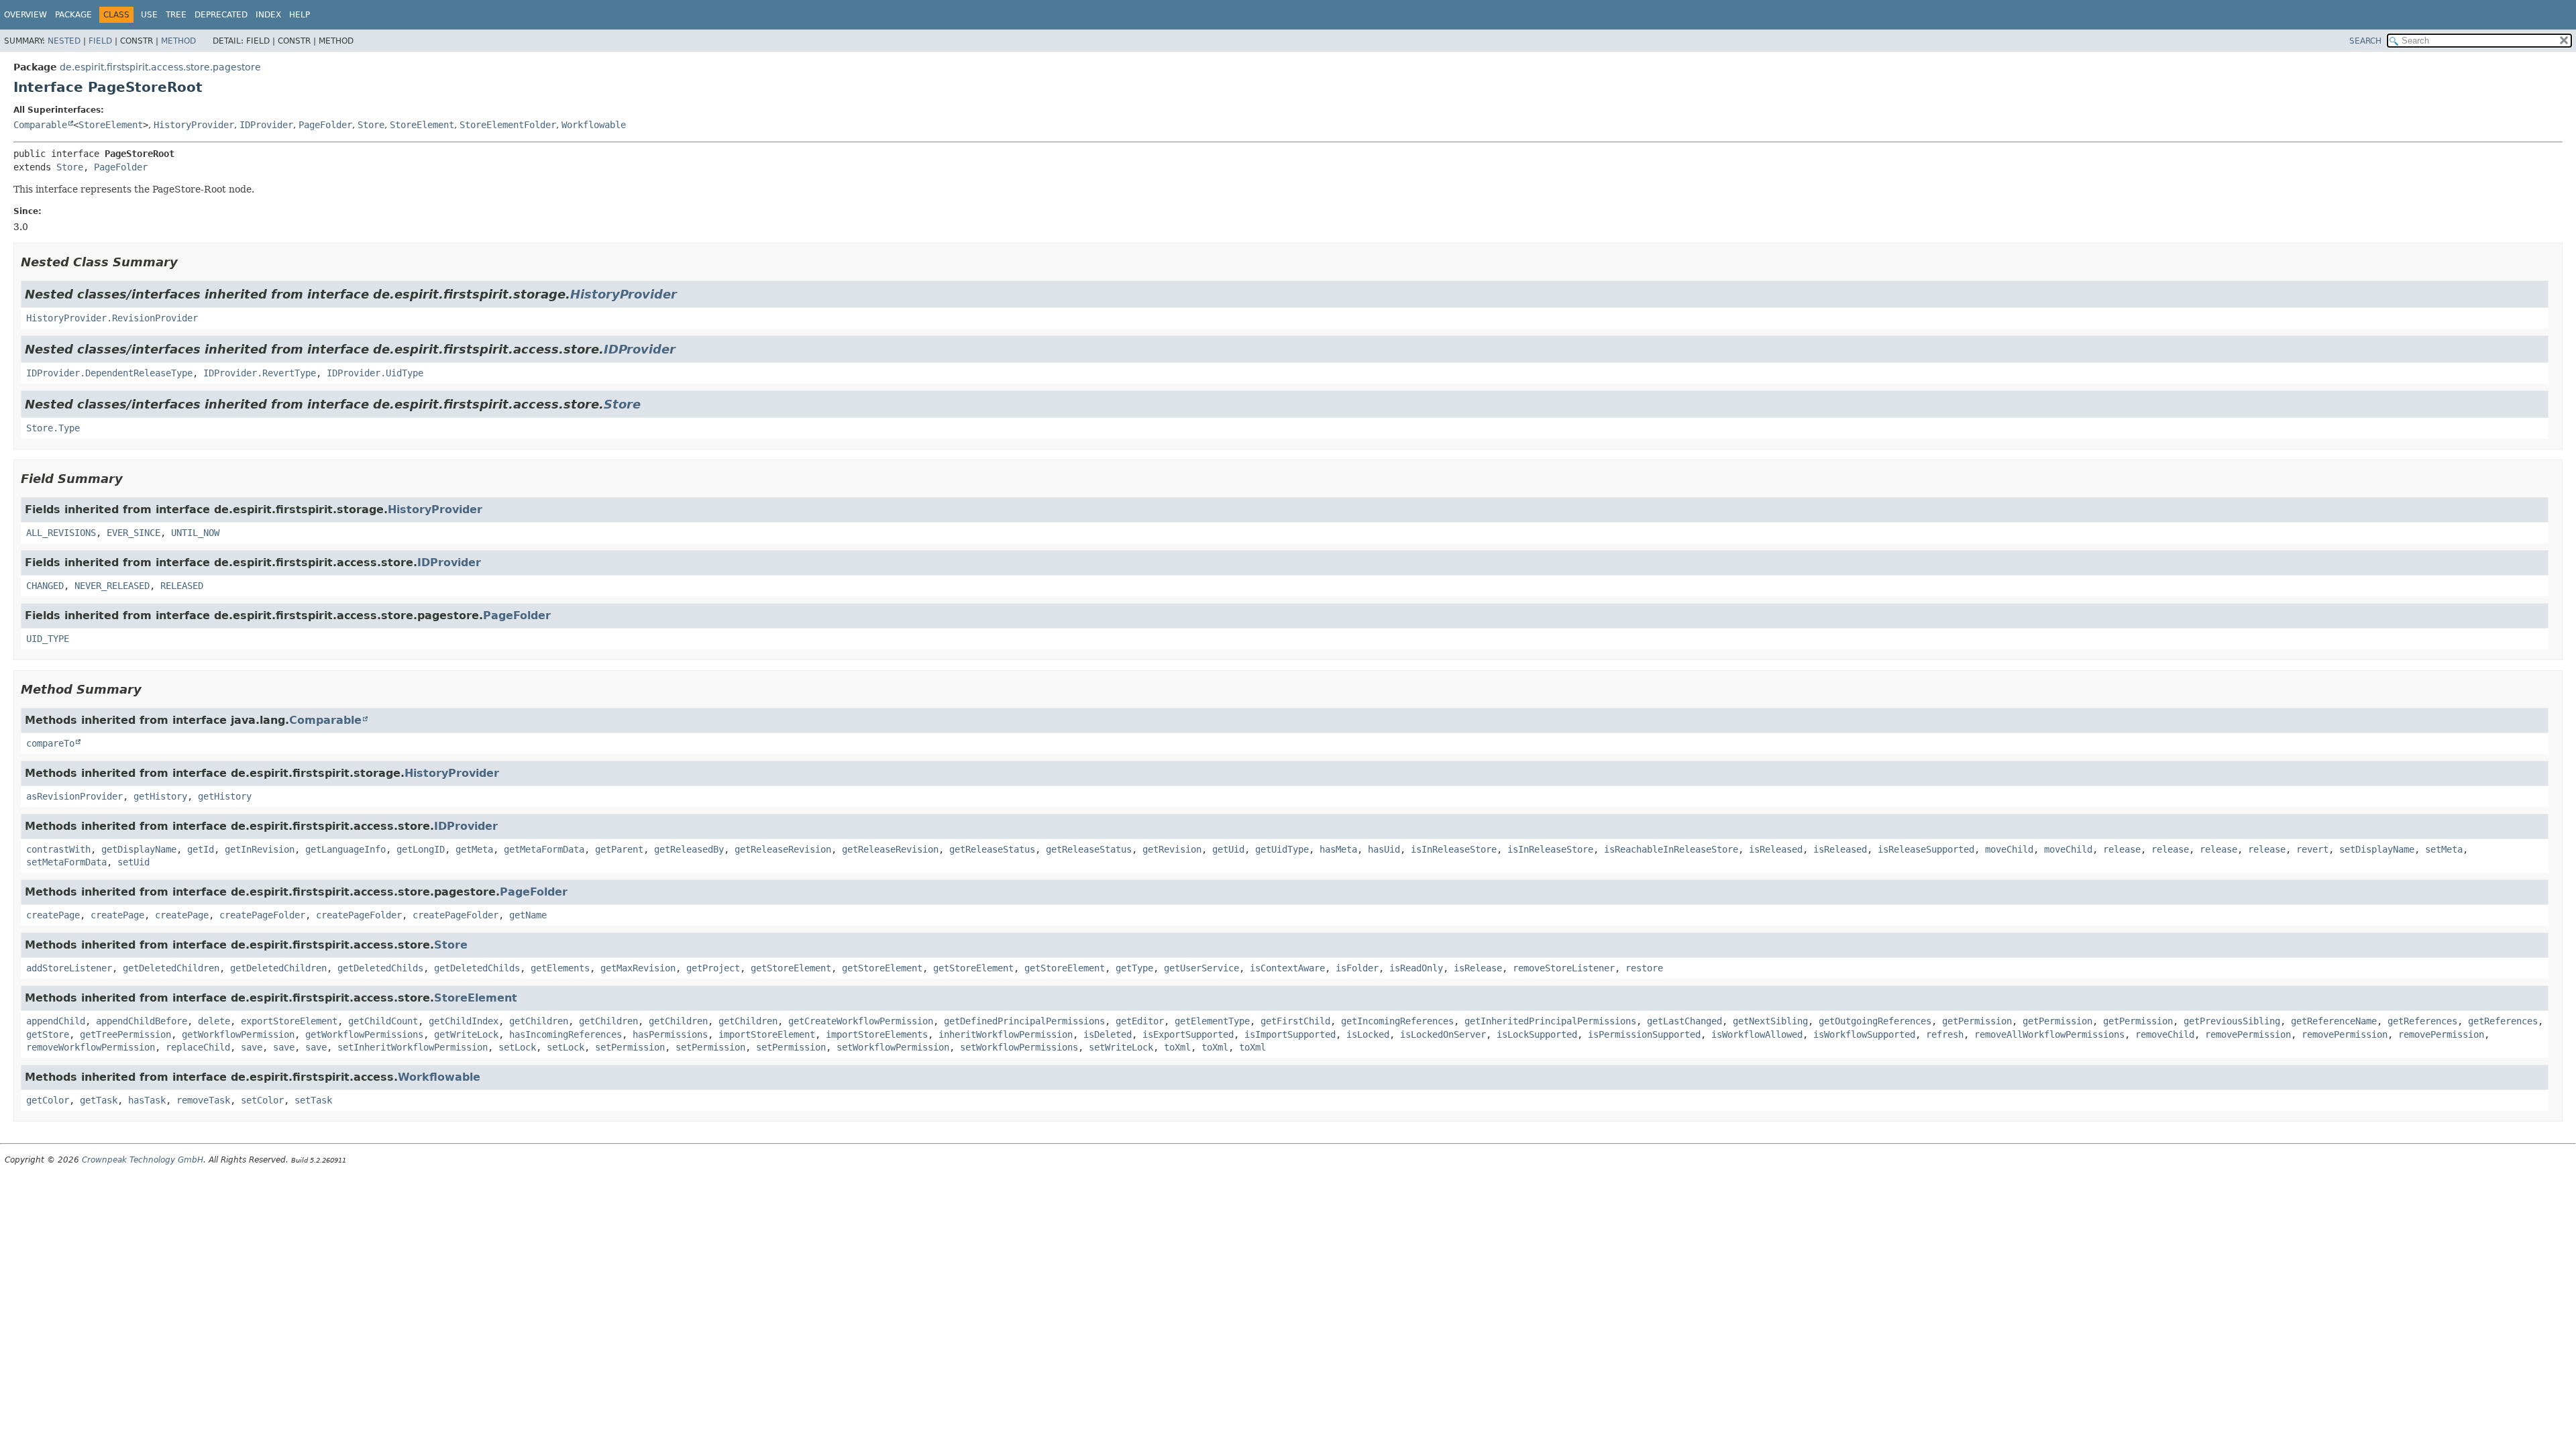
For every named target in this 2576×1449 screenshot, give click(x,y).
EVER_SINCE (133, 533)
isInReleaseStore (1454, 849)
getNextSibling (1770, 1021)
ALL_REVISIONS (61, 533)
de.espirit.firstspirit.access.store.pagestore (160, 67)
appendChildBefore (142, 1021)
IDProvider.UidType (375, 373)
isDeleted (1108, 1034)
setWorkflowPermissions (1019, 1047)
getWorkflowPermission (238, 1034)
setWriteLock (1121, 1047)
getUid (1228, 849)
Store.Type (53, 428)
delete (214, 1021)
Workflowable (594, 125)
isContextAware (1287, 968)
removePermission (2248, 1034)
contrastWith (58, 849)
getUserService (1201, 968)
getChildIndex (464, 1021)
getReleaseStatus (992, 849)
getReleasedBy (689, 849)
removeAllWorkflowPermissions (2049, 1034)
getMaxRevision (638, 968)
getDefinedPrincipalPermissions (1024, 1021)
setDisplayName (2377, 849)
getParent (619, 849)
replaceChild (198, 1047)
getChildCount (383, 1021)
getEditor (1140, 1021)
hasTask (147, 1100)
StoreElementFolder (508, 125)
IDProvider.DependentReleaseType (109, 373)
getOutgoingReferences (1875, 1021)
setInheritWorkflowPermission (413, 1047)
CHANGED (45, 586)
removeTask (203, 1100)
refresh (1945, 1034)
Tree (176, 15)
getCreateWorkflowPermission (861, 1021)
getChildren (539, 1021)
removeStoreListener (1564, 968)
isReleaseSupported (1926, 849)
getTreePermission (125, 1034)
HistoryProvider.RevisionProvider (112, 318)
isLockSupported (1537, 1034)
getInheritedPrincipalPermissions (1550, 1021)
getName (528, 915)
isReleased (1776, 849)
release (2122, 849)
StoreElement (111, 125)
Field (100, 41)
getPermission (1977, 1021)
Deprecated (221, 15)
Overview (25, 15)
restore (1644, 968)
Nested (64, 41)
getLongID (421, 849)
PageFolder (325, 125)
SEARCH (2365, 41)
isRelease (1478, 968)
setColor (262, 1100)
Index (268, 15)
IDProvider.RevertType (260, 373)
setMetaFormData (66, 862)
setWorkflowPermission (893, 1047)
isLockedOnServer (1443, 1034)
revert (2312, 849)
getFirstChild (1295, 1021)
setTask (313, 1100)
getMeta (474, 849)
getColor (48, 1100)
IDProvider (266, 125)
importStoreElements (877, 1034)
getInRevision (260, 849)
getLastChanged (1684, 1021)
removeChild (2165, 1034)
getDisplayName (139, 849)
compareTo (50, 743)
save (252, 1047)
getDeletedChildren (171, 968)
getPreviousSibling (2232, 1021)
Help (300, 15)
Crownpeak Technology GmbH (143, 1160)
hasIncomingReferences (566, 1034)
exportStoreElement (289, 1021)
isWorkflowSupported (1864, 1034)
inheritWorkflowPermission (1006, 1034)
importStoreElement (767, 1034)
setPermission (630, 1047)
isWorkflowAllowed (1757, 1034)
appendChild (56, 1021)
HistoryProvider (194, 125)
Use (149, 15)
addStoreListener (69, 968)
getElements (560, 968)
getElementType (1212, 1021)
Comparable (40, 125)
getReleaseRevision (783, 849)
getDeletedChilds (380, 968)
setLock (517, 1047)
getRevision (1172, 849)
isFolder (1357, 968)
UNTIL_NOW (195, 533)
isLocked (1368, 1034)
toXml (1177, 1047)
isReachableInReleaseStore (1671, 849)
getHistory (160, 796)
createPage (53, 915)
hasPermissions (670, 1034)
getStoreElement (791, 968)
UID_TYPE (48, 639)
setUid (133, 862)
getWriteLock (466, 1034)
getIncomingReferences (1397, 1021)
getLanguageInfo (345, 849)
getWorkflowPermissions (364, 1034)
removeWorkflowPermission (91, 1047)
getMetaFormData (544, 849)
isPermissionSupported (1644, 1034)
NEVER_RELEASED (112, 586)
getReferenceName (2334, 1021)
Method (178, 41)
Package (73, 15)
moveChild (2009, 849)
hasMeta (1338, 849)
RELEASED (182, 586)
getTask (99, 1100)
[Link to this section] (187, 262)
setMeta (2444, 849)
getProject (713, 968)
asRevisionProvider (74, 796)
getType (1134, 968)
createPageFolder (262, 915)
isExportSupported (1188, 1034)
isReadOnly (1416, 968)
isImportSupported (1290, 1034)
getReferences (2422, 1021)
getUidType (1282, 849)
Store (371, 125)
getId (201, 849)
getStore (48, 1034)
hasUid (1384, 849)
